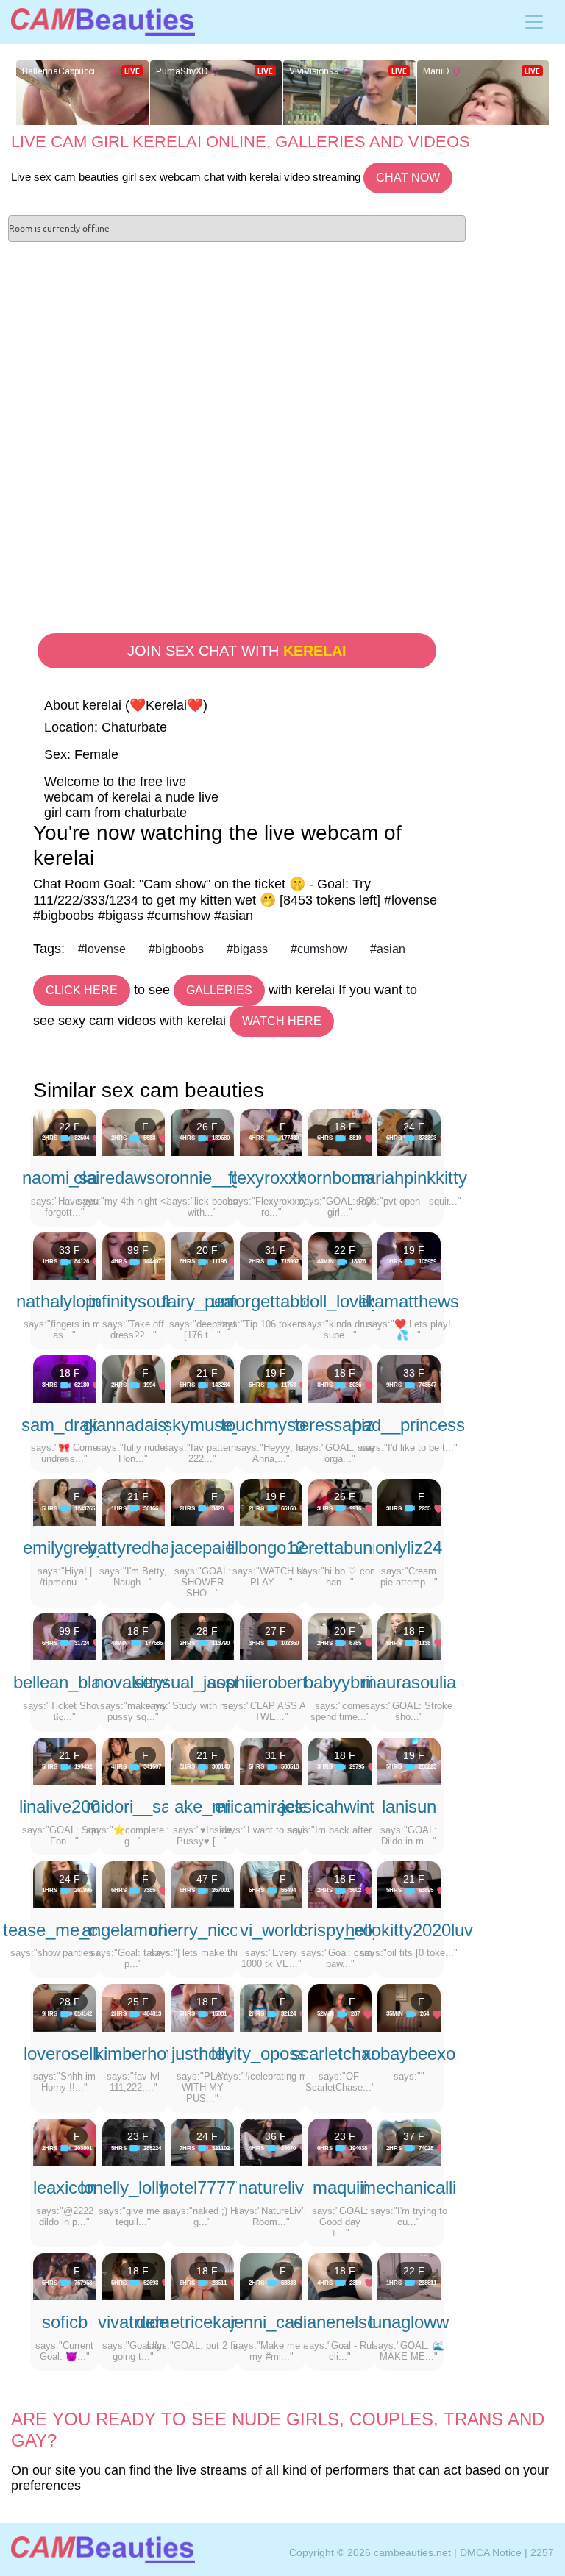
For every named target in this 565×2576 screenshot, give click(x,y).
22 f (70, 1127)
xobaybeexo (409, 2054)
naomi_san (64, 1178)
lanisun (409, 1806)
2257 (542, 2552)
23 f (138, 2136)
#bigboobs (176, 949)
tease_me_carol (65, 1930)
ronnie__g (202, 1178)
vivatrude (133, 2322)
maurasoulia (409, 1682)
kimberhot (133, 2054)
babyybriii (340, 1682)
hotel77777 (202, 2187)
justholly (203, 2054)
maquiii (340, 2187)
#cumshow (319, 949)
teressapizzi (340, 1425)
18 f (345, 1127)
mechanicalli (409, 2187)
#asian (388, 949)
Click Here (82, 990)
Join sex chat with (237, 651)
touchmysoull (271, 1425)
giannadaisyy (134, 1425)
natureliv (271, 2187)
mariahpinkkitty (409, 1178)
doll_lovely (340, 1301)
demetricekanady (202, 2322)
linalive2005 (64, 1806)
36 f (276, 2136)
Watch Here (282, 1021)
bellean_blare (65, 1682)
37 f (414, 2136)
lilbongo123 (271, 1548)
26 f (207, 1127)
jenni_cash (271, 2322)
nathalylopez (65, 1301)
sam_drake (64, 1425)
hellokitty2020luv (409, 1930)
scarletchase (340, 2054)
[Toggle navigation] (534, 22)
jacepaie (203, 1548)
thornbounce (340, 1178)
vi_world (271, 1930)
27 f (276, 1631)
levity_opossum (271, 2054)
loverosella (65, 2054)
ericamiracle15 (271, 1806)
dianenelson (340, 2322)
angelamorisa (134, 1930)
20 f (207, 1250)
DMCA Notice (491, 2552)
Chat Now (408, 178)
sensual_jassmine (203, 1682)
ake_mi (202, 1806)
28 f (207, 1631)
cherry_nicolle (203, 1930)
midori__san (133, 1806)
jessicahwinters (340, 1806)
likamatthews (409, 1301)
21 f (207, 1373)
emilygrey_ (65, 1548)
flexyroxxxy (271, 1178)
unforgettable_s (271, 1301)
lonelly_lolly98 (134, 2187)
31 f (276, 1250)
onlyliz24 (409, 1548)
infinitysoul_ (134, 1301)
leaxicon (65, 2187)
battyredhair (134, 1548)
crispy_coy (340, 1930)
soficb (65, 2322)
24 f (414, 1127)
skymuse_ (203, 1425)
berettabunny (340, 1548)
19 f (414, 1250)
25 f (138, 2002)
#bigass (247, 949)
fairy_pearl (202, 1301)
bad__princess (409, 1425)
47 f (207, 1879)
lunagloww (409, 2322)
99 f (138, 1250)
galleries (219, 990)
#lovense (102, 949)
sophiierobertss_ (271, 1682)
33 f (70, 1250)
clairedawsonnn (134, 1178)
